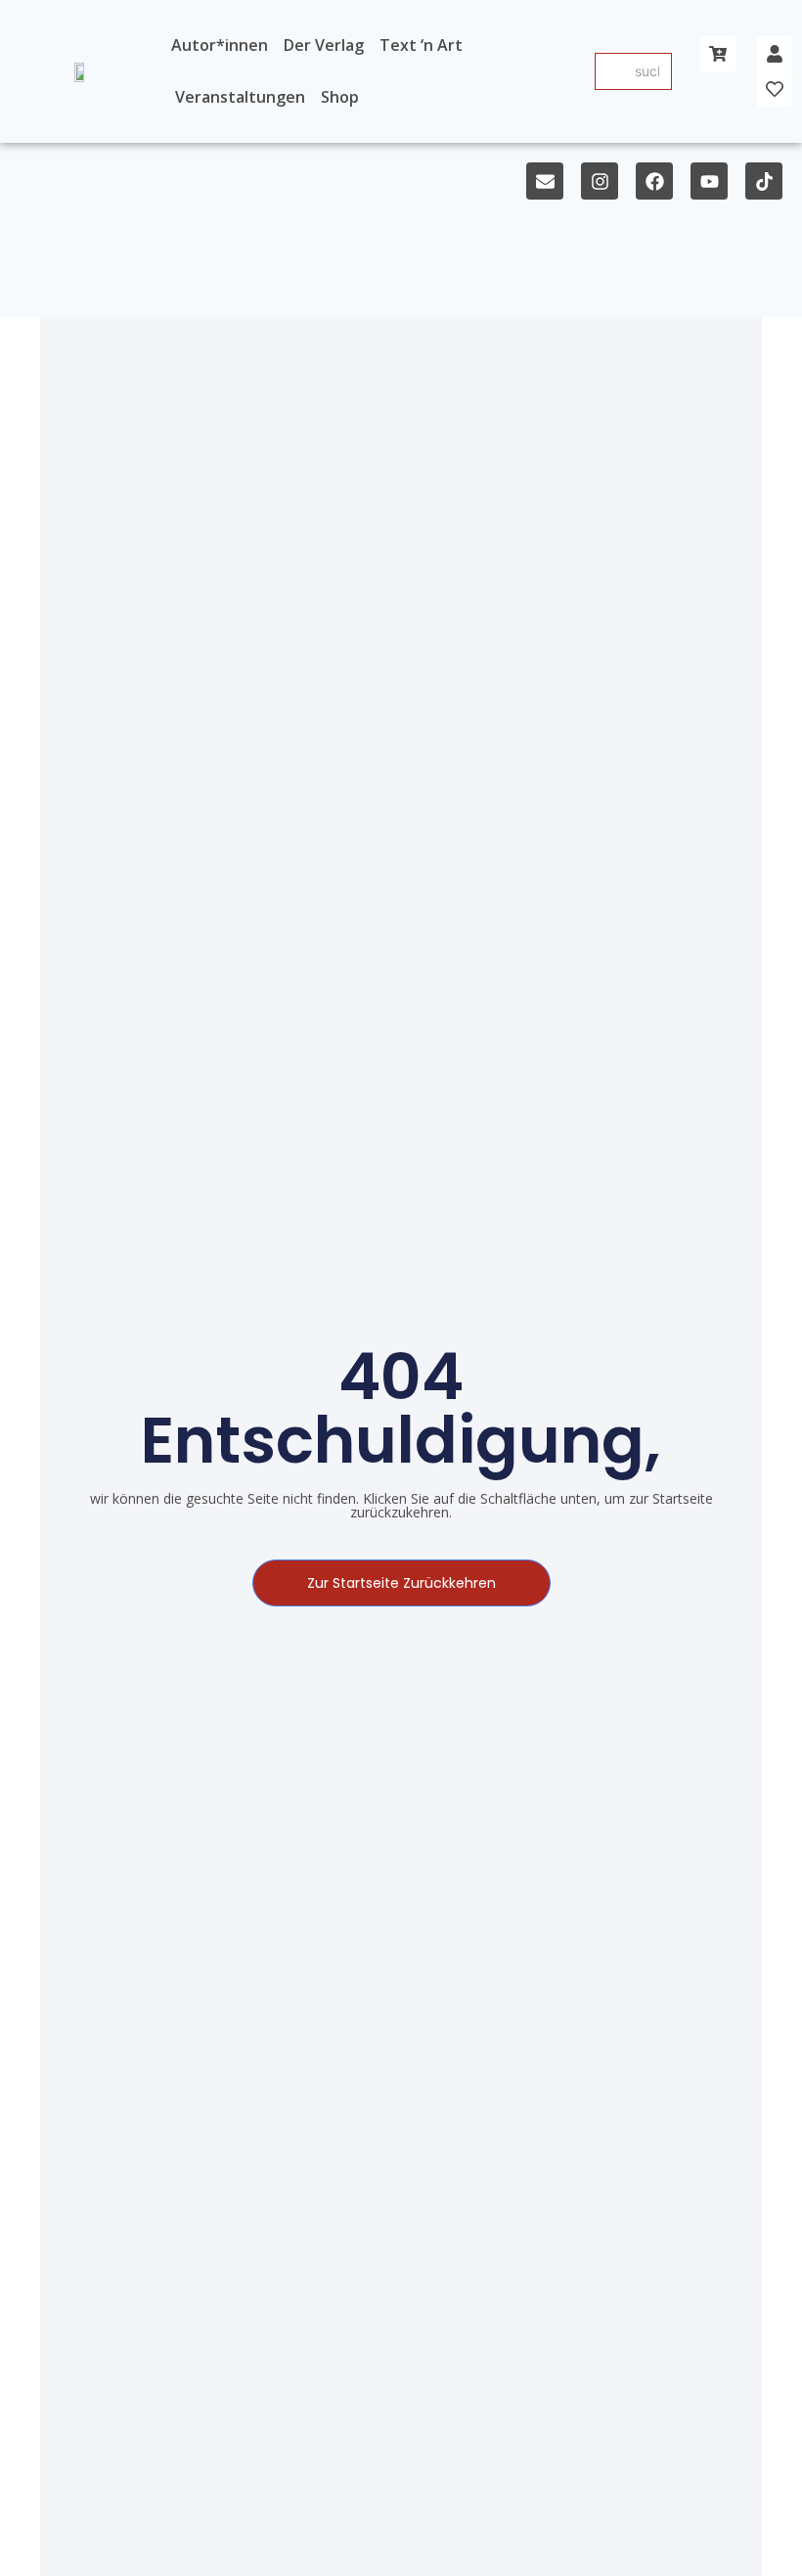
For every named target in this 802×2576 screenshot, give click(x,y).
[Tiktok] (764, 181)
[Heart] (775, 89)
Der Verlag (324, 45)
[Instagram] (600, 181)
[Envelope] (545, 181)
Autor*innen (220, 45)
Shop (340, 97)
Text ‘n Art (421, 45)
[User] (775, 54)
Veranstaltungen (240, 97)
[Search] (611, 71)
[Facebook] (654, 181)
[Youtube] (709, 181)
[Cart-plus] (718, 54)
